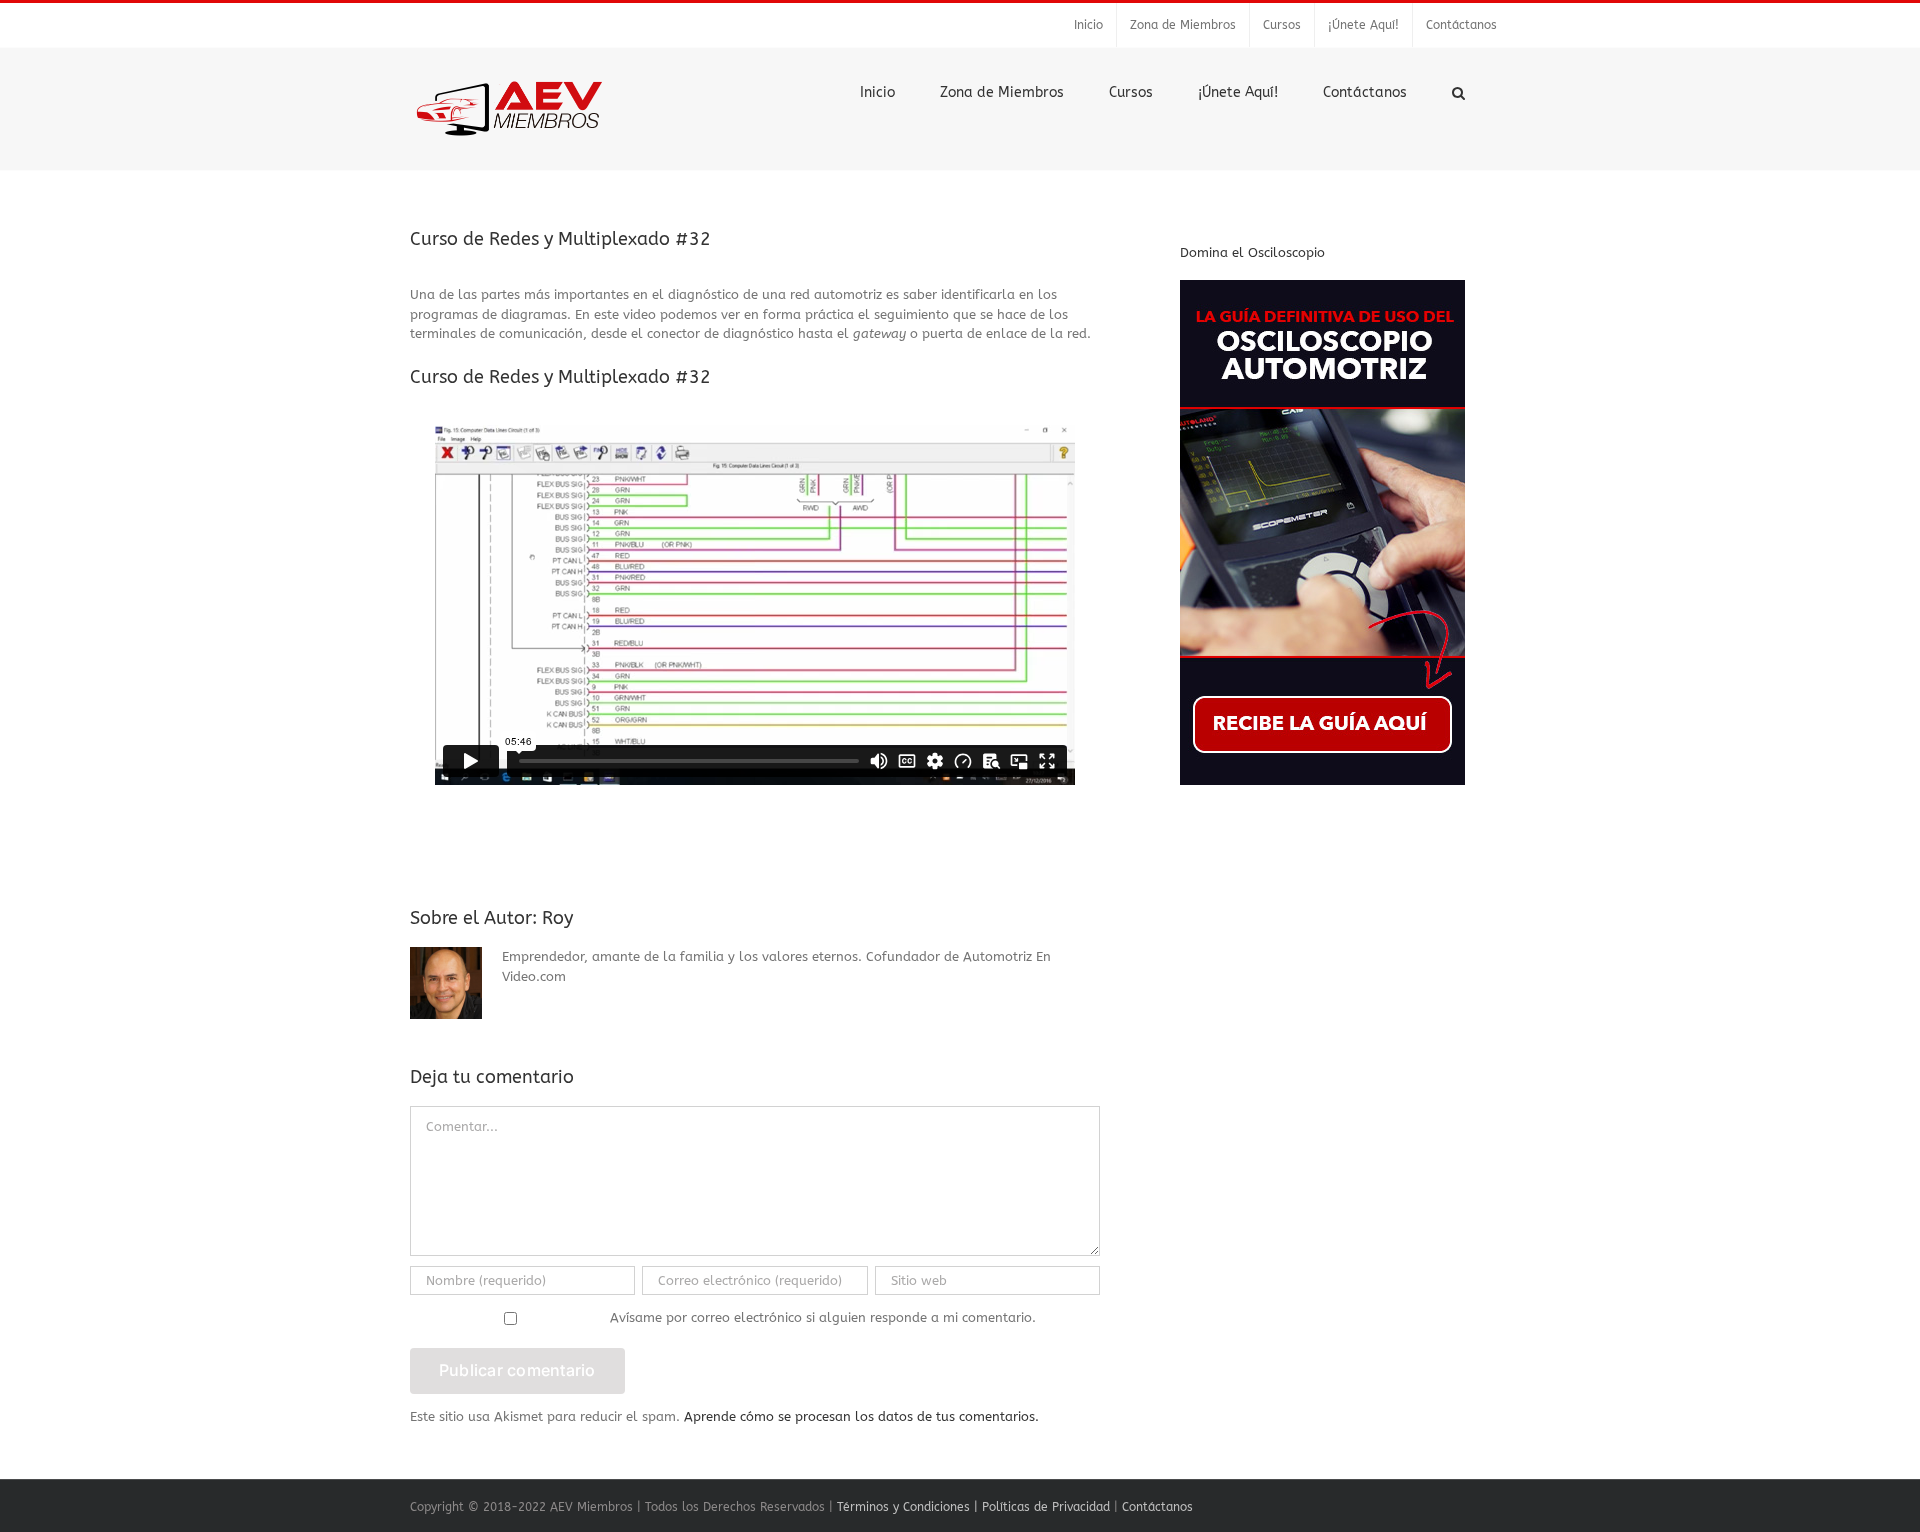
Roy (557, 918)
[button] (1458, 91)
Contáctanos (1157, 1507)
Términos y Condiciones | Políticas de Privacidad (973, 1507)
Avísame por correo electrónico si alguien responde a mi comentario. (823, 1317)
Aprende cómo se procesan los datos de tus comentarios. (861, 1416)
